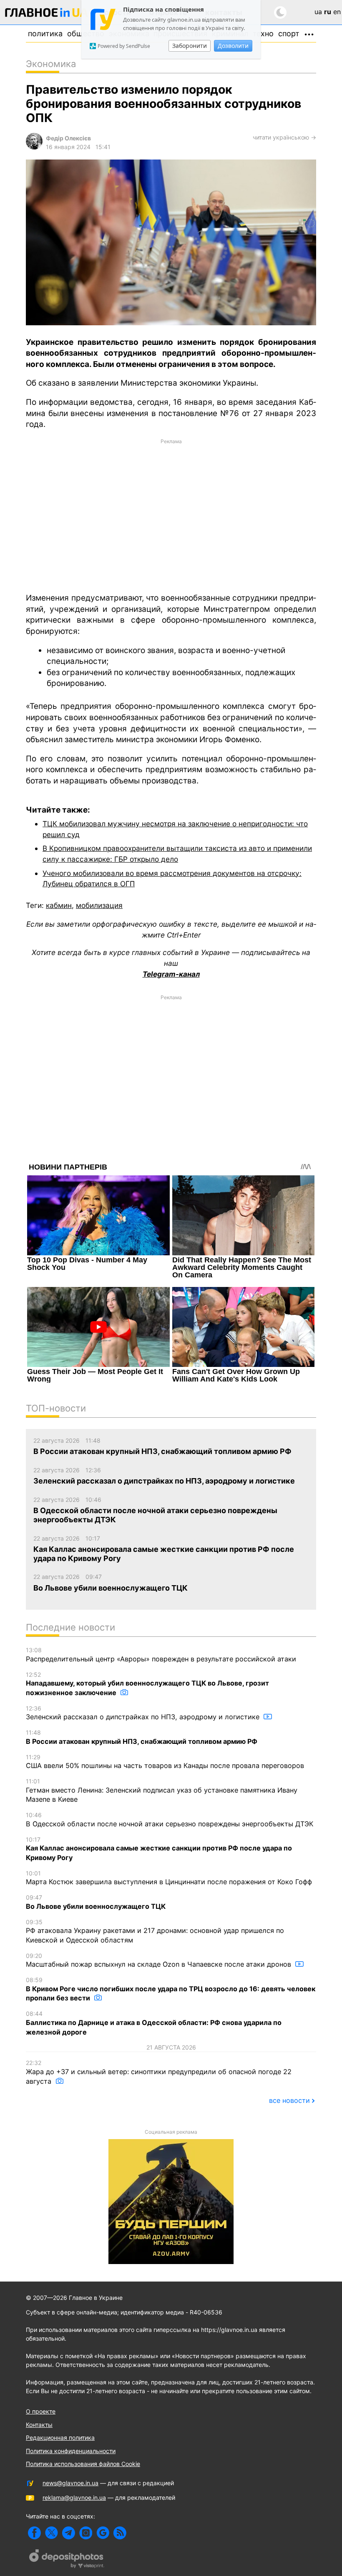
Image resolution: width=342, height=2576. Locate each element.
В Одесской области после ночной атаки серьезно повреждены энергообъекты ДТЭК (170, 1820)
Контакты (39, 2425)
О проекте (41, 2411)
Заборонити (190, 46)
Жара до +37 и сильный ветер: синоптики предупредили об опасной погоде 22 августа (159, 2072)
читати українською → (284, 137)
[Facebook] (34, 2533)
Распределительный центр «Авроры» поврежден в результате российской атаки (161, 1655)
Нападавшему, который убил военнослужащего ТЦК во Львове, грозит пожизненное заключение (147, 1684)
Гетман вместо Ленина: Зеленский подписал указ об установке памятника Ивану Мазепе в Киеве (162, 1790)
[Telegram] (69, 2533)
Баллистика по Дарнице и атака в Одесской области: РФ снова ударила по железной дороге (154, 2023)
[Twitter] (52, 2533)
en (337, 12)
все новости (289, 2100)
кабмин (59, 905)
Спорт (289, 34)
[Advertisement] (171, 515)
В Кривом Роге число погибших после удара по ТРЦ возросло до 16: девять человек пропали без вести (171, 1989)
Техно (263, 34)
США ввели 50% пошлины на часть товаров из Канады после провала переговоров (165, 1762)
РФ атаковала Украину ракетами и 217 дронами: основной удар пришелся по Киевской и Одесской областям (155, 1931)
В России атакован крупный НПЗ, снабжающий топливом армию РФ (142, 1737)
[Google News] (103, 2533)
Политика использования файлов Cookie (83, 2464)
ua (318, 12)
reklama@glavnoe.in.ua (74, 2497)
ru (328, 12)
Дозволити (233, 46)
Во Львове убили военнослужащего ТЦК (96, 1902)
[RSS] (120, 2533)
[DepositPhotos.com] (67, 2560)
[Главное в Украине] (47, 14)
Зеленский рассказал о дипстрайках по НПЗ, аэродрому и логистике (144, 1713)
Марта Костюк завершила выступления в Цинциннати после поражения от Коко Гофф (169, 1878)
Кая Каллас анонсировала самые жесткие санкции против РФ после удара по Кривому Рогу (159, 1849)
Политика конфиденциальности (71, 2451)
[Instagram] (86, 2533)
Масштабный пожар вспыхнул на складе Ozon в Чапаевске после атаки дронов (160, 1960)
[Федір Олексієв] (34, 147)
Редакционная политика (60, 2438)
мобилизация (99, 905)
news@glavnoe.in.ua (70, 2483)
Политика (45, 34)
